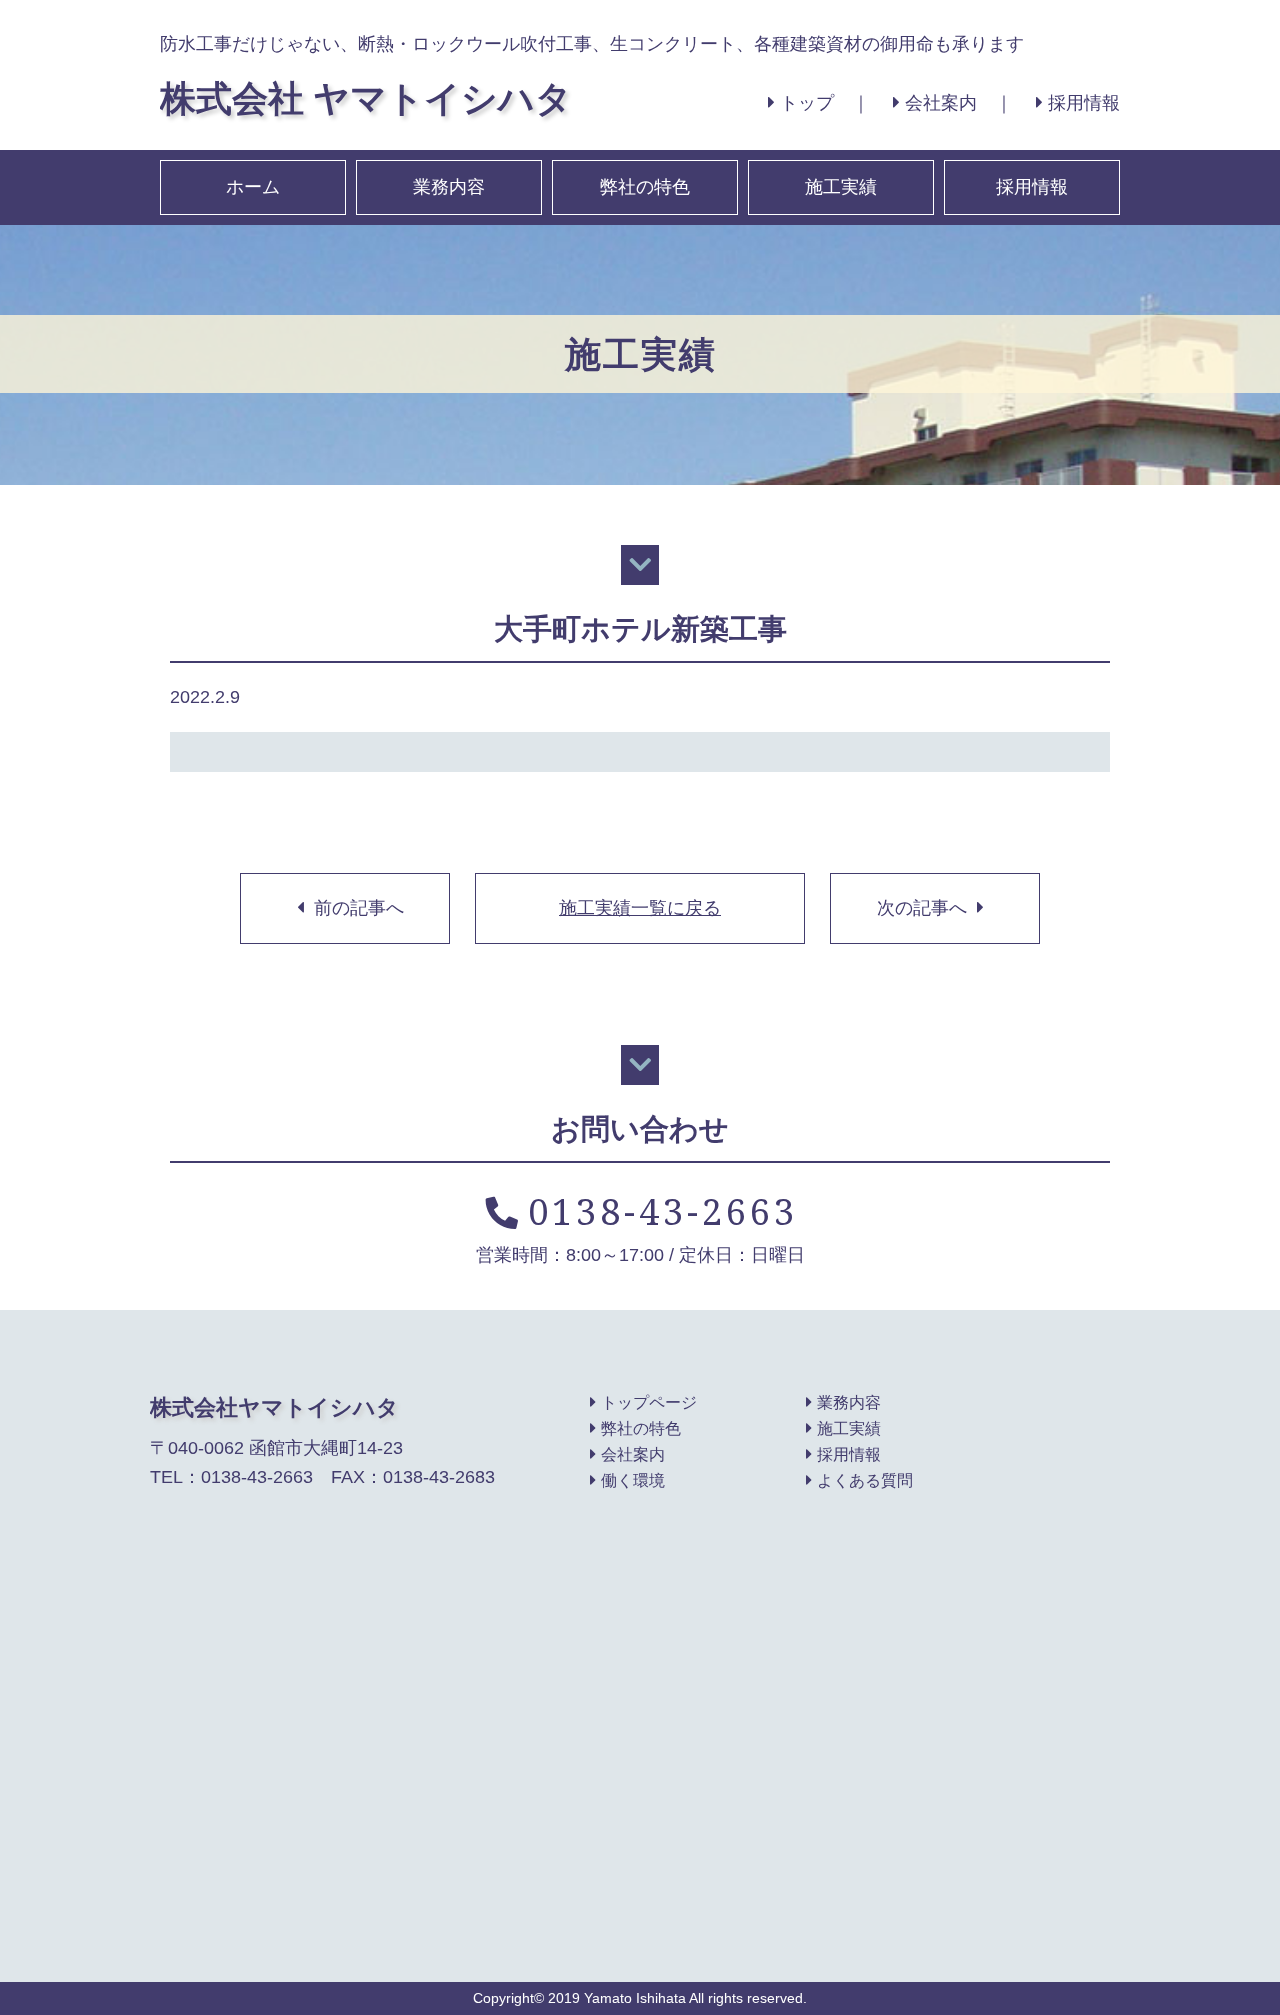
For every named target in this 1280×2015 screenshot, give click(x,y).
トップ (807, 103)
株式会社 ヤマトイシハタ (366, 97)
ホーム (253, 187)
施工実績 (841, 187)
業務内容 (449, 187)
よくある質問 (865, 1480)
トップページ (649, 1402)
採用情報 (1084, 103)
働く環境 (633, 1480)
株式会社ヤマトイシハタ (274, 1406)
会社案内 (941, 103)
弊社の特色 (645, 187)
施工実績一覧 (640, 908)
